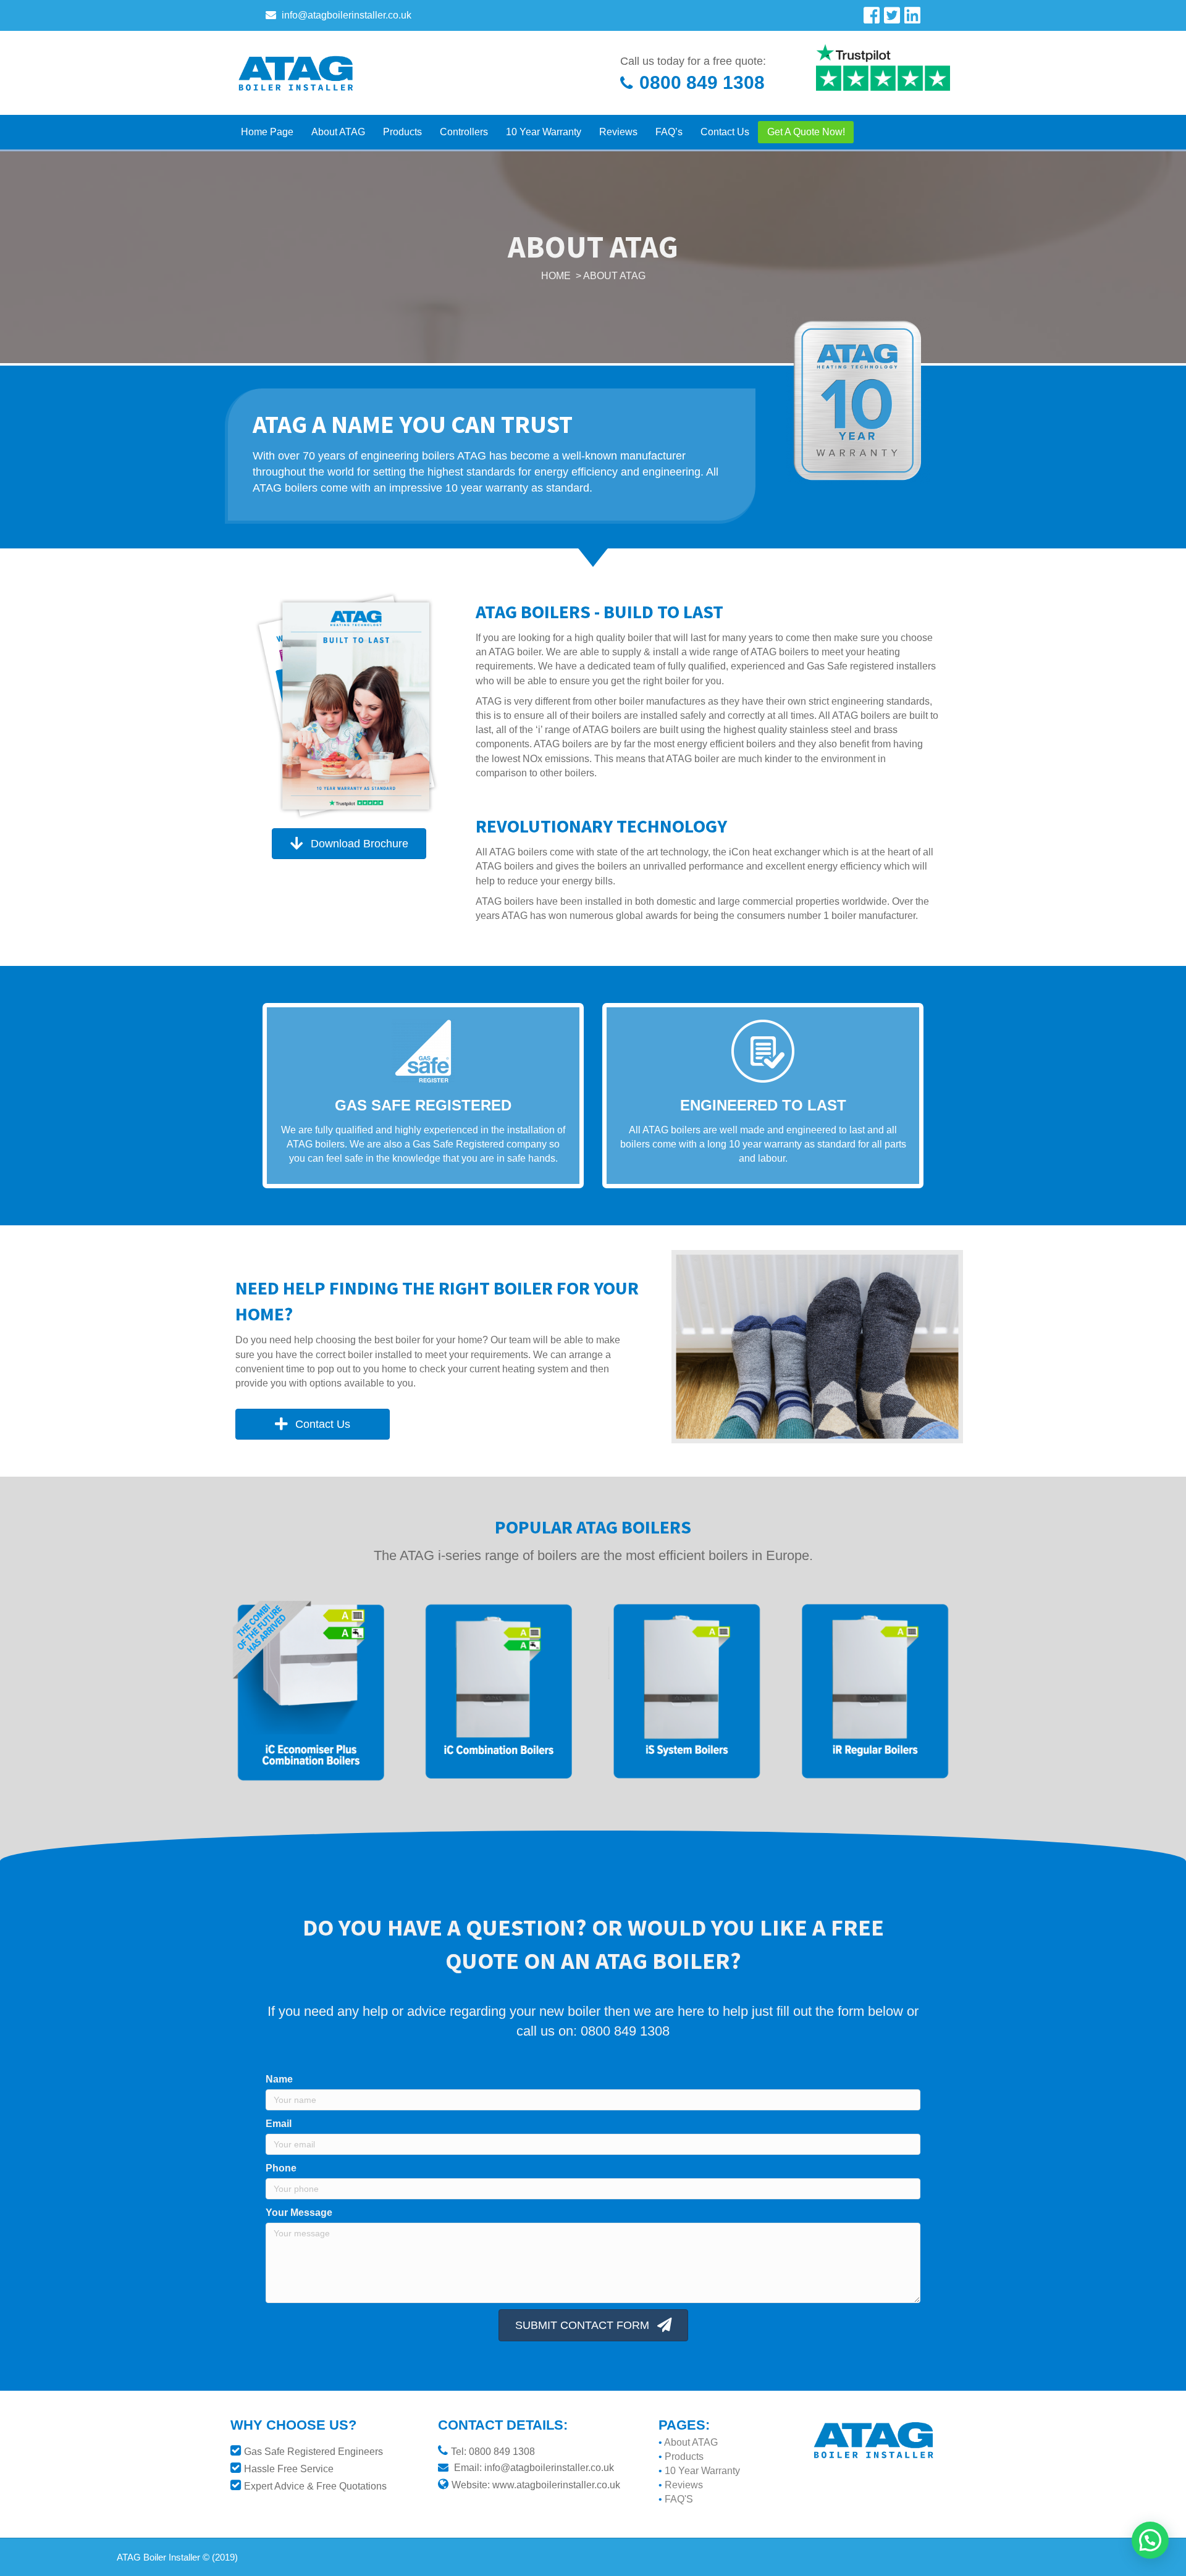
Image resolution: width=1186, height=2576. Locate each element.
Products (402, 132)
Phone (281, 2168)
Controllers (464, 132)
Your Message (299, 2213)
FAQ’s (669, 132)
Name (279, 2079)
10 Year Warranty (544, 132)
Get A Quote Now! (806, 132)
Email (279, 2124)
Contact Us (725, 132)
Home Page (267, 132)
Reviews (618, 132)
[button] (349, 843)
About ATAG (338, 132)
